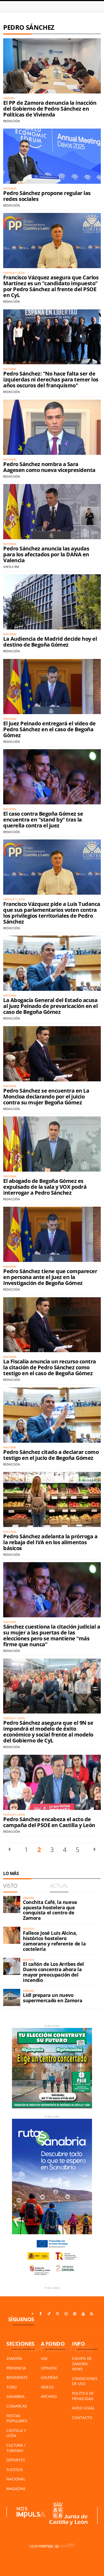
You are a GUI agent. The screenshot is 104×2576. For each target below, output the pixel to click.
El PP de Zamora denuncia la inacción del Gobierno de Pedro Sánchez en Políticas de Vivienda (50, 109)
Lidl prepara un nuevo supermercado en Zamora (53, 1998)
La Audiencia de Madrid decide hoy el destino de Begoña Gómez (50, 642)
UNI (44, 2358)
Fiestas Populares (17, 2418)
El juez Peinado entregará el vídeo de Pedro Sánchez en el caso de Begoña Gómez (49, 729)
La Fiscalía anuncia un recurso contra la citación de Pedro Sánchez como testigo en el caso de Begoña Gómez (50, 1367)
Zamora (14, 2358)
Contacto (82, 2418)
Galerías (49, 2377)
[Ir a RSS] (92, 2314)
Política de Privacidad (83, 2396)
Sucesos (15, 2470)
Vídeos (47, 2387)
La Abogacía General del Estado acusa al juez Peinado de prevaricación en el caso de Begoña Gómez (50, 1006)
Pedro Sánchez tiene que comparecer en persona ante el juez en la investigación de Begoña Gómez (50, 1277)
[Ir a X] (58, 2314)
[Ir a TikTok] (49, 2314)
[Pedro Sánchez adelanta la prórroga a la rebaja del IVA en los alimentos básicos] (52, 1499)
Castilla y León (16, 2433)
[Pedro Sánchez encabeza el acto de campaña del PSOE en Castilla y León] (52, 1782)
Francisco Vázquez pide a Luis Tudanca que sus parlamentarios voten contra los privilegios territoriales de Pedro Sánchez (52, 913)
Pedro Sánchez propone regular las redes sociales (47, 196)
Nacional (16, 2479)
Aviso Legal (83, 2408)
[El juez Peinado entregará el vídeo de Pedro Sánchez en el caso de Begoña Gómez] (52, 687)
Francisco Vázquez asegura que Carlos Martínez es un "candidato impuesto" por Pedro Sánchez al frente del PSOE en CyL (51, 286)
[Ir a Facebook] (41, 2314)
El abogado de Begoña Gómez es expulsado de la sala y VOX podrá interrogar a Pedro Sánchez (45, 1187)
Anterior (10, 1849)
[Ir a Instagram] (66, 2314)
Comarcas (17, 2406)
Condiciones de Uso (85, 2381)
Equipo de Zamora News (82, 2364)
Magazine (16, 2489)
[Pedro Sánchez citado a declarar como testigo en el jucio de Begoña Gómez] (52, 1415)
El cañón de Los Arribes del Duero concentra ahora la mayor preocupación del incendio (53, 1972)
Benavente (17, 2377)
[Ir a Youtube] (83, 2314)
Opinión (49, 2368)
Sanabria (15, 2396)
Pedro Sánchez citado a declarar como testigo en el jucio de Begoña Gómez (51, 1455)
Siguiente (94, 1849)
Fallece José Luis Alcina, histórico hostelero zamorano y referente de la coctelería (54, 1941)
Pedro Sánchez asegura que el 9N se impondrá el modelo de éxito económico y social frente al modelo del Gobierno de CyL (48, 1732)
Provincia (16, 2368)
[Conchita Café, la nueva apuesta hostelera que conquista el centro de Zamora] (12, 1904)
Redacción (11, 121)
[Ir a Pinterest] (75, 2314)
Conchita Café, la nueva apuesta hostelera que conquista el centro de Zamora (50, 1910)
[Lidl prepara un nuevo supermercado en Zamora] (12, 1997)
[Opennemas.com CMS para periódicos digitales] (52, 2546)
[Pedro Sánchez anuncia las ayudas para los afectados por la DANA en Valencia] (52, 512)
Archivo (49, 2396)
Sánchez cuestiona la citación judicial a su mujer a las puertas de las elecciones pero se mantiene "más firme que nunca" (52, 1635)
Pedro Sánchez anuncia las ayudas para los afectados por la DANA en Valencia (46, 554)
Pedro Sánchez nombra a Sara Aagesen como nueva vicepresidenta (49, 467)
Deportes (16, 2460)
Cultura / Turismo (16, 2448)
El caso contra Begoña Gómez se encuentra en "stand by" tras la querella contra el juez (43, 820)
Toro (12, 2387)
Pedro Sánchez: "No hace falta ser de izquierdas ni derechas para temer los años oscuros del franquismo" (51, 379)
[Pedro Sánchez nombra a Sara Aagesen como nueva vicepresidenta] (52, 427)
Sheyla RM (11, 567)
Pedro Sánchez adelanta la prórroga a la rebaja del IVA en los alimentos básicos (50, 1542)
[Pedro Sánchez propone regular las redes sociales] (52, 156)
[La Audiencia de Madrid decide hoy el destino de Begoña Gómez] (52, 602)
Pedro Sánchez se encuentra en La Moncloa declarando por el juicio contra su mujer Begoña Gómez (46, 1096)
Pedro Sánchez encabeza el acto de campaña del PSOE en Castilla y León (49, 1822)
